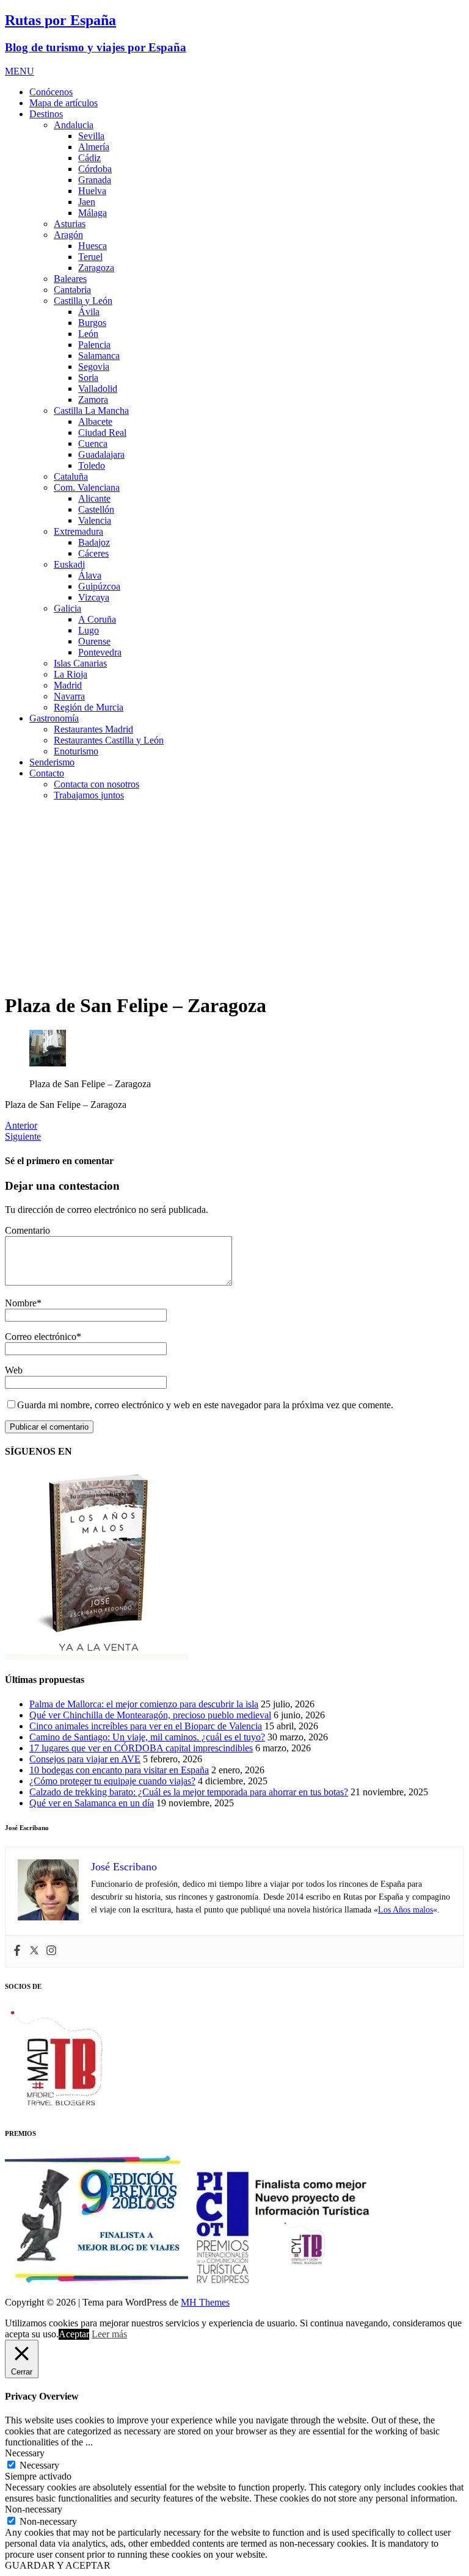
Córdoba (95, 169)
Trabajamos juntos (89, 795)
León (88, 334)
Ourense (94, 641)
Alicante (94, 498)
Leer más (109, 2334)
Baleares (70, 279)
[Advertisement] (234, 896)
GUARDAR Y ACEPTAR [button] (58, 2565)
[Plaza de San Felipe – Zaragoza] (48, 1063)
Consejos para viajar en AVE (85, 1759)
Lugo (89, 630)
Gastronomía (54, 718)
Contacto (47, 773)
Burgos (92, 323)
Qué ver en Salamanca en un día (92, 1803)
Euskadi (69, 564)
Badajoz (94, 542)
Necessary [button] (25, 2453)
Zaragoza (96, 268)
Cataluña (71, 476)
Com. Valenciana (87, 487)
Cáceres (93, 553)
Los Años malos (405, 1910)
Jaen (87, 202)
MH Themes (205, 2302)
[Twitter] (34, 1951)
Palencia (94, 345)
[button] (20, 71)
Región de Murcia (89, 707)
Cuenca (93, 443)
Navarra (69, 696)
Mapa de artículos (64, 103)
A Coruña (97, 619)
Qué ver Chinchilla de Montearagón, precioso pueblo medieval (150, 1715)
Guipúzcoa (99, 586)
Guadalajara (101, 454)
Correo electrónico (41, 1337)
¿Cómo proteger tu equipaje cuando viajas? (112, 1781)
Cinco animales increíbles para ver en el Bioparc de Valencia (146, 1726)
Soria (88, 378)
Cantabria (72, 290)
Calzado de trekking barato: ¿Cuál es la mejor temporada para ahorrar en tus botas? (189, 1792)
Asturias (70, 224)
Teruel (90, 257)
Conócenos (51, 92)
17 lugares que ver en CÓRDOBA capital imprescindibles (141, 1748)
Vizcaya (94, 597)
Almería (94, 147)
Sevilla (91, 136)
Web (14, 1370)
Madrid (68, 685)
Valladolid (98, 389)
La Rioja (71, 674)
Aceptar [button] (74, 2334)
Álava (90, 575)
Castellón (96, 509)
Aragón (68, 235)
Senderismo (52, 762)
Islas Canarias (80, 663)
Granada (95, 180)
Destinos (46, 114)
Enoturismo (76, 751)
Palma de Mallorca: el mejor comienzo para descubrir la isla (144, 1704)
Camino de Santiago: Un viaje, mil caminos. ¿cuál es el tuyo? (147, 1737)
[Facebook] (17, 1951)
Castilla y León (83, 301)
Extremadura (78, 531)
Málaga (93, 213)
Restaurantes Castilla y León (109, 740)
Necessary (39, 2465)
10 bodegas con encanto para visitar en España (119, 1770)
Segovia (94, 367)
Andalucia (74, 125)
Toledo (92, 465)
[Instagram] (51, 1951)
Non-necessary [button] (34, 2509)
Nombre (21, 1303)
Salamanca (99, 356)
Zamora (93, 400)
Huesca (93, 246)
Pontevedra (100, 652)
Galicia (67, 608)
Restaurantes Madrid (93, 729)
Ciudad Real (102, 432)
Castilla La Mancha (91, 411)
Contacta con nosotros (96, 784)
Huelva (92, 191)
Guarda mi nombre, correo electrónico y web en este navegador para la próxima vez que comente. (205, 1405)
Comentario (27, 1230)
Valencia (95, 520)
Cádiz (89, 158)
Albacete (95, 421)
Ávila (89, 312)
